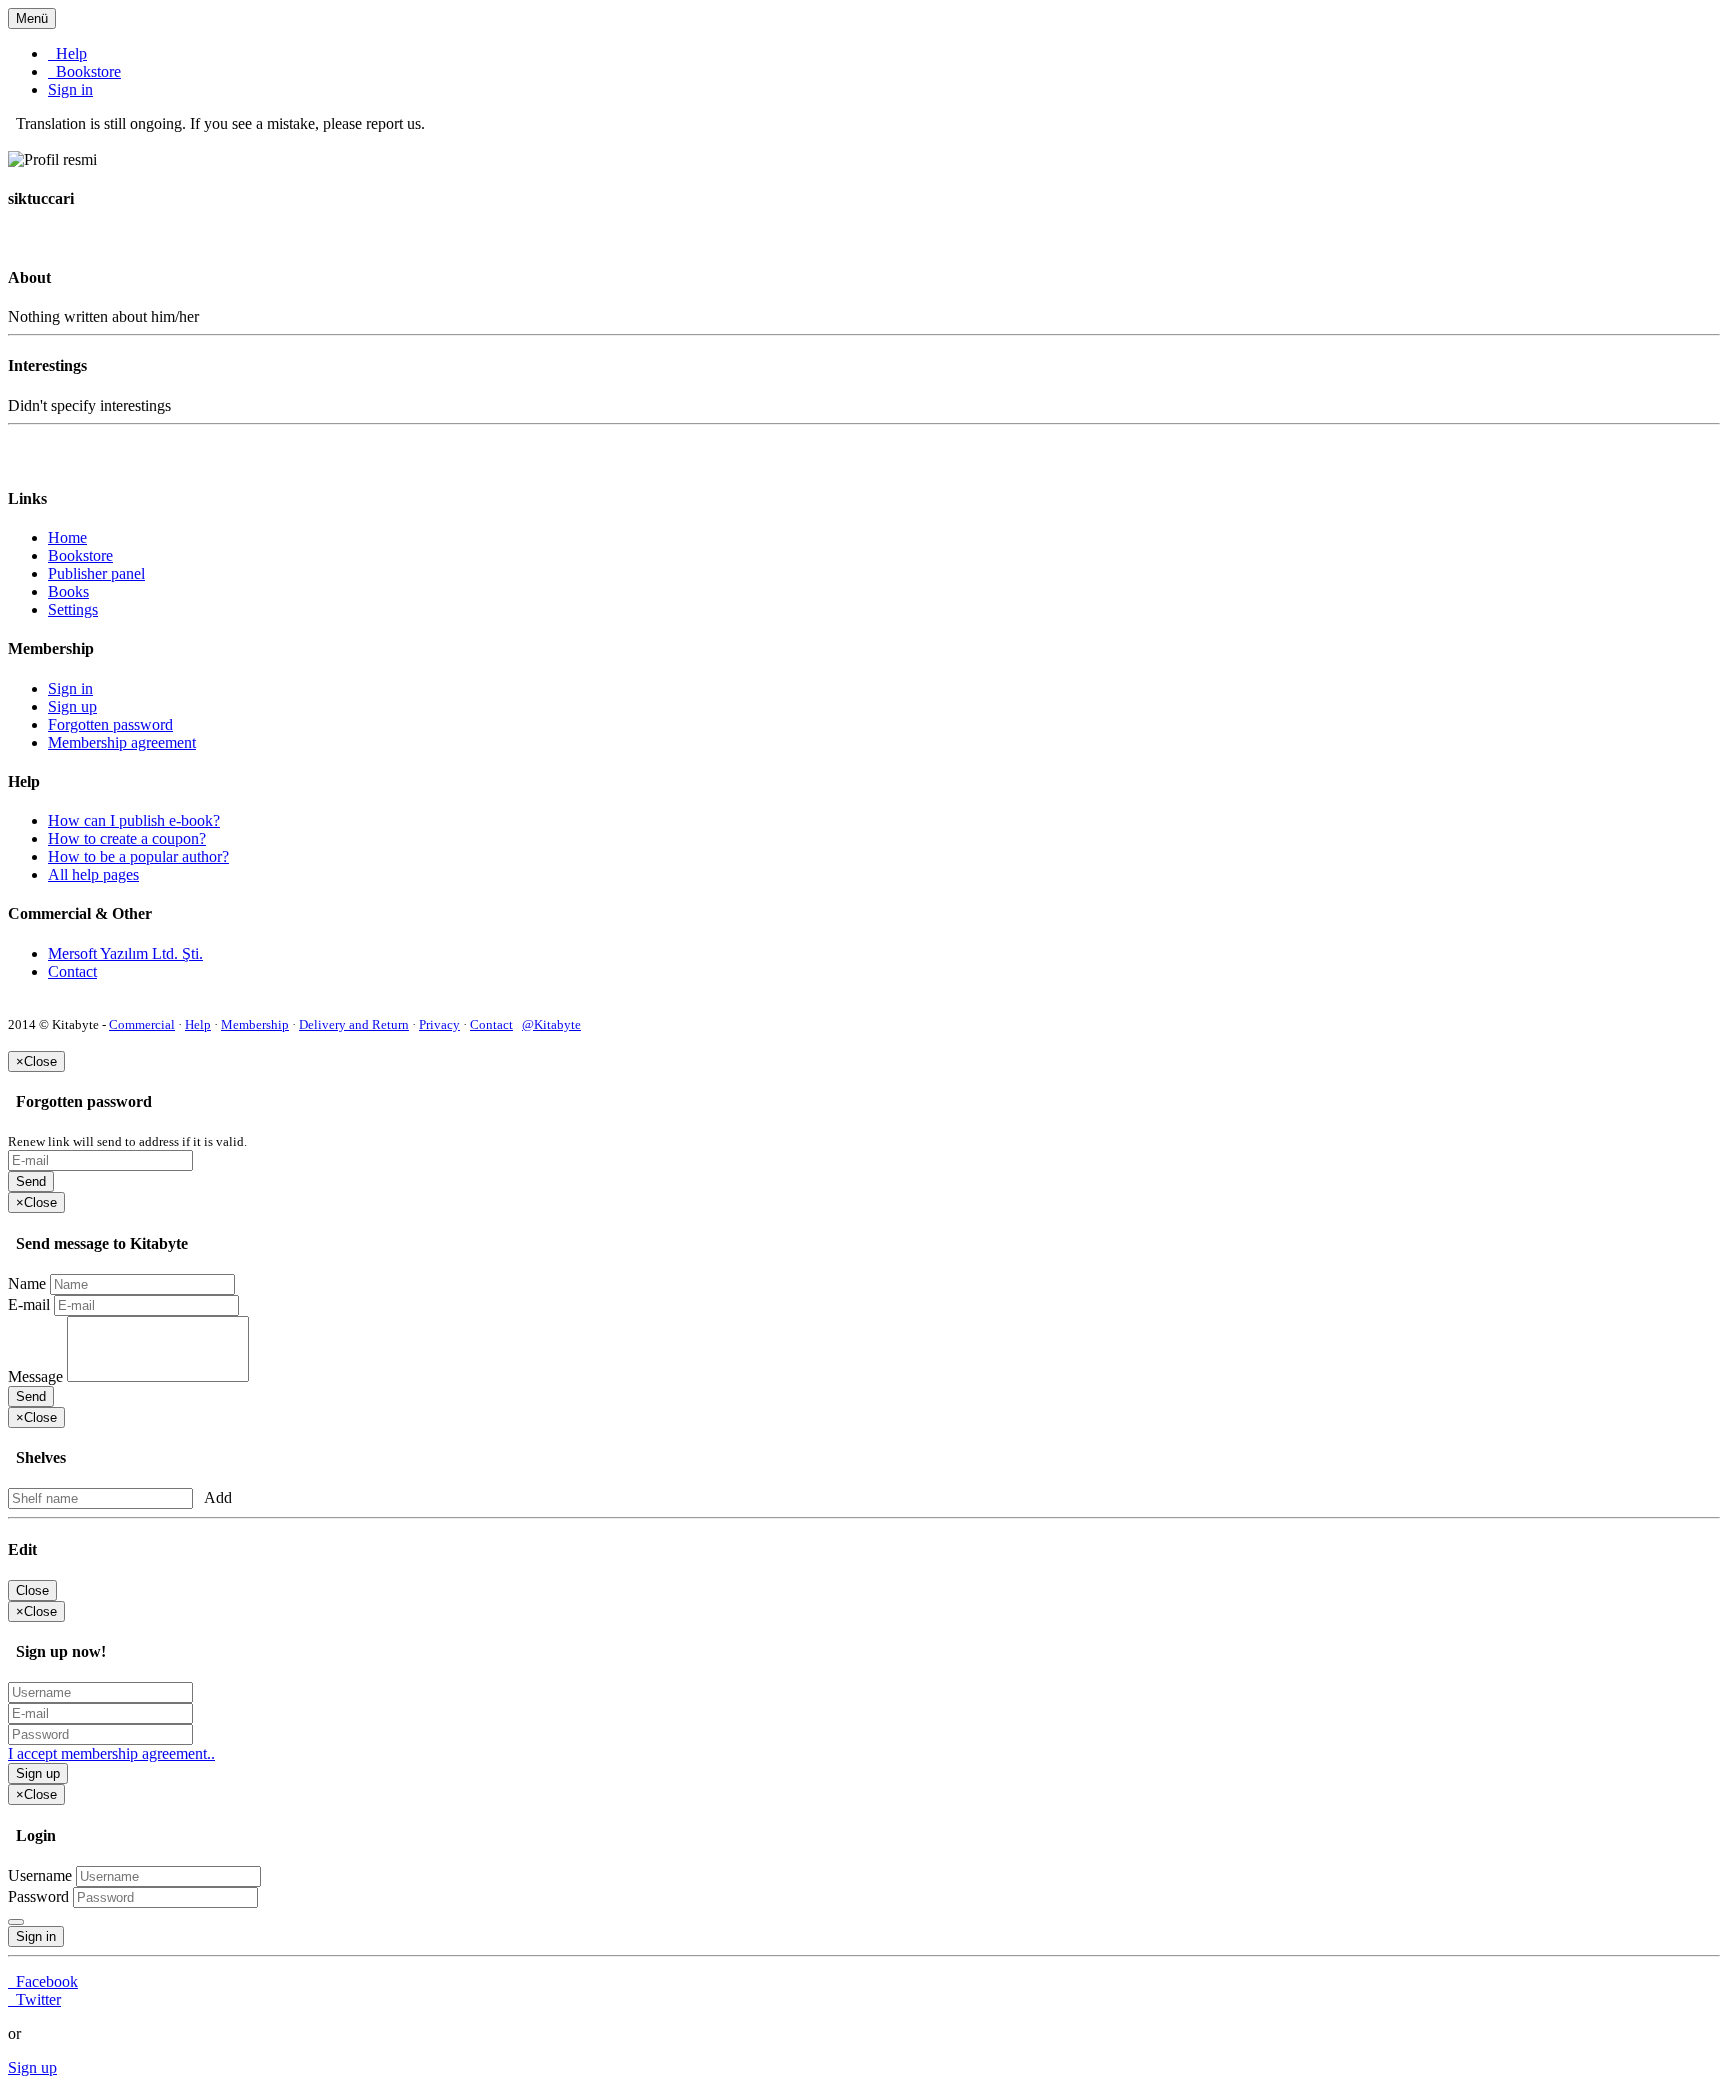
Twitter (34, 1999)
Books (68, 591)
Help (67, 53)
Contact (72, 971)
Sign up (72, 706)
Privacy (439, 1024)
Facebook (43, 1981)
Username (40, 1875)
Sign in (70, 89)
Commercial (142, 1024)
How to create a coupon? (127, 838)
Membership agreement (122, 742)
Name (27, 1283)
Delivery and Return (354, 1024)
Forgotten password (110, 724)
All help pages (93, 874)
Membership (255, 1024)
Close (32, 1590)
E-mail (29, 1304)
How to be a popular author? (138, 856)
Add (214, 1497)
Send (31, 1181)
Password (38, 1896)
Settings (73, 609)
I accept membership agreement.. (111, 1753)
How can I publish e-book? (134, 820)
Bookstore (84, 71)
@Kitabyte (551, 1024)
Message (35, 1376)
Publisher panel (96, 573)
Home (67, 537)
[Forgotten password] (16, 1922)
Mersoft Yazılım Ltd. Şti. (125, 953)
